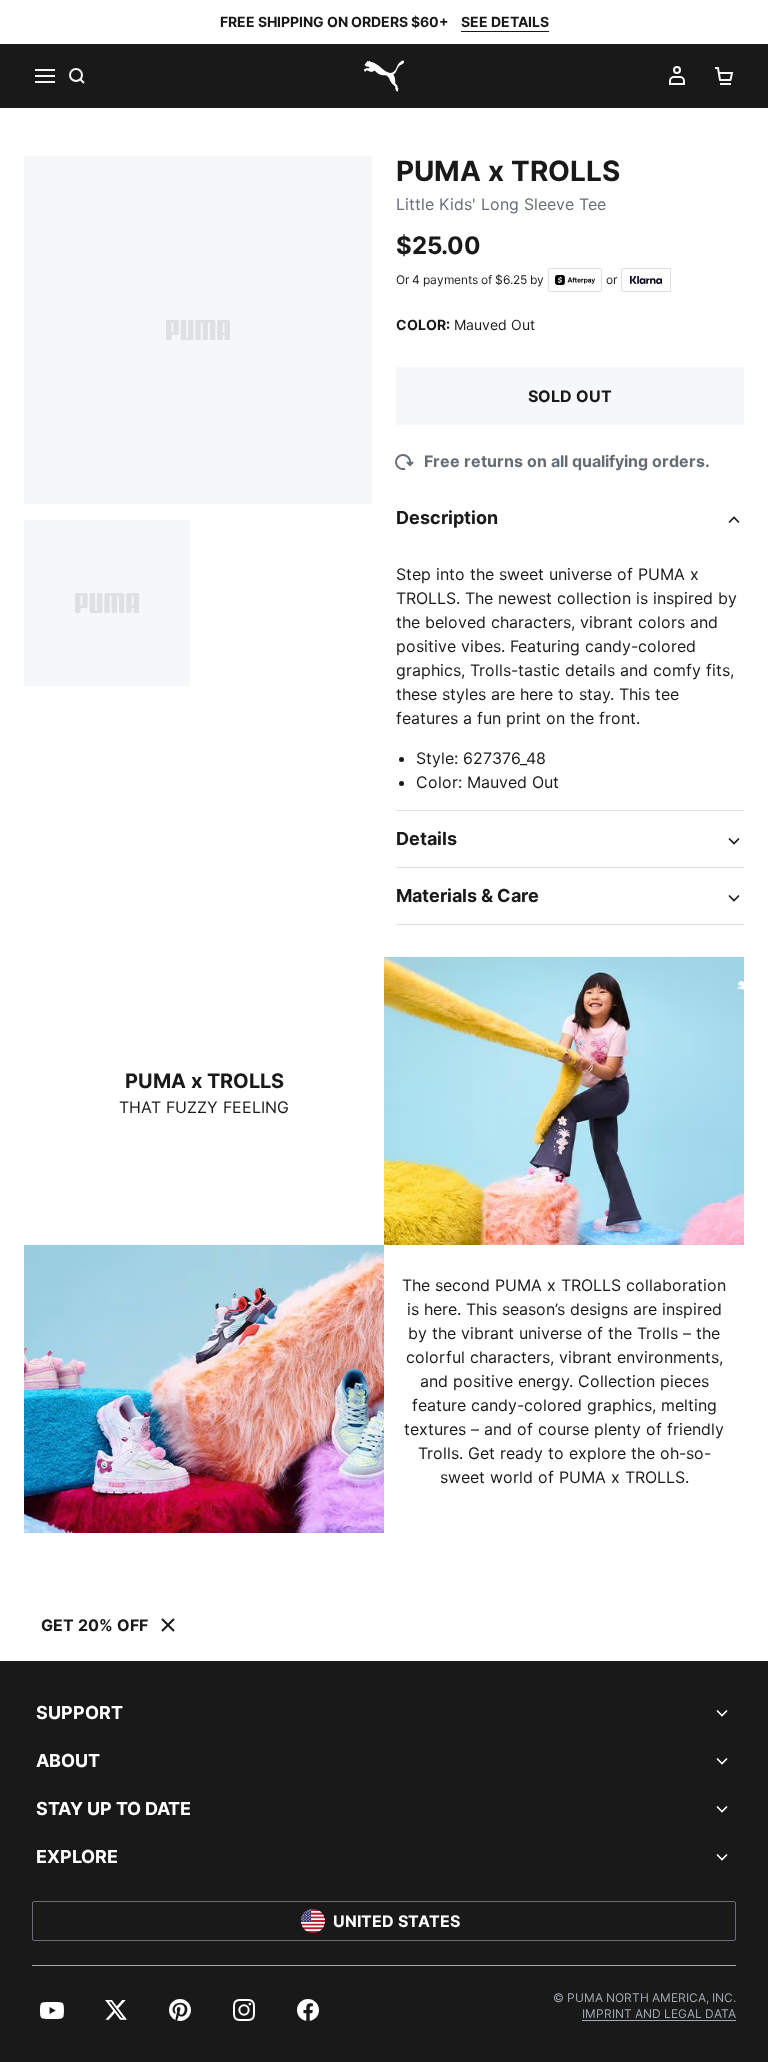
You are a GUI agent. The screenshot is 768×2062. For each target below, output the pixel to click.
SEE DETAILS (505, 21)
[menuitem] (52, 2010)
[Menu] (44, 76)
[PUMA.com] (384, 76)
